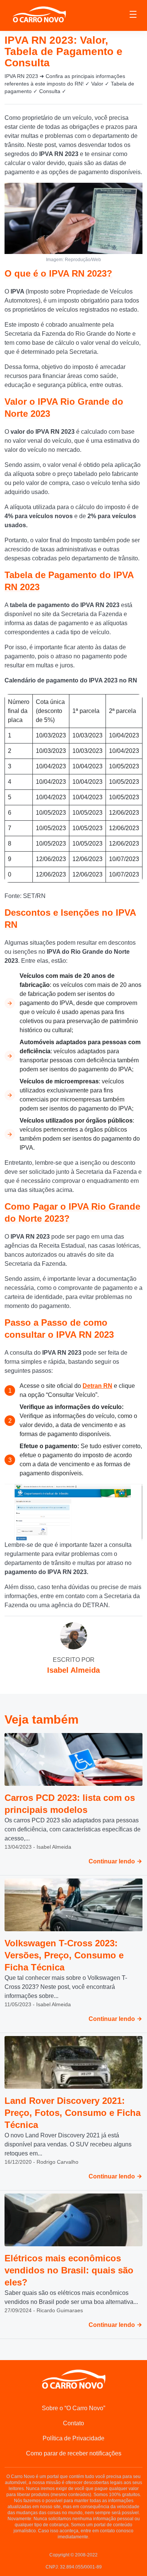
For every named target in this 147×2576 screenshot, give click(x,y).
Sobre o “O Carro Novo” (73, 2408)
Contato (73, 2423)
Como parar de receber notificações (74, 2453)
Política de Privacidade (73, 2438)
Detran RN (97, 1386)
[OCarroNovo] (39, 15)
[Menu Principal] (133, 15)
